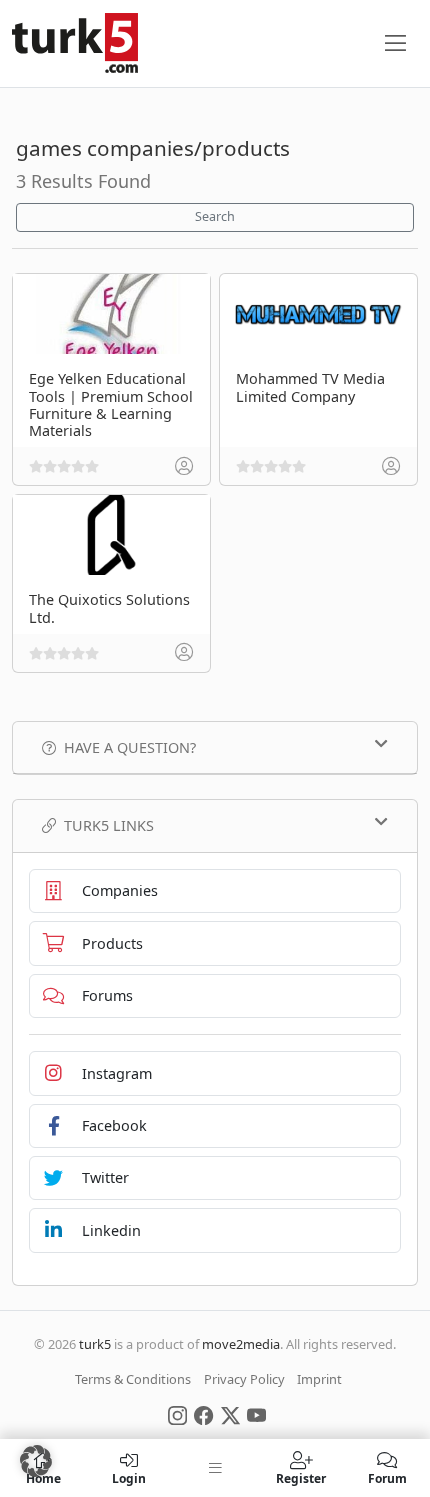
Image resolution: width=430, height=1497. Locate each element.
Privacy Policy (244, 1379)
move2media (241, 1344)
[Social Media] (177, 1414)
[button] (36, 1461)
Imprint (319, 1379)
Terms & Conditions (133, 1379)
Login (129, 1477)
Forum (387, 1477)
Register (301, 1477)
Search (215, 216)
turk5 (95, 1344)
